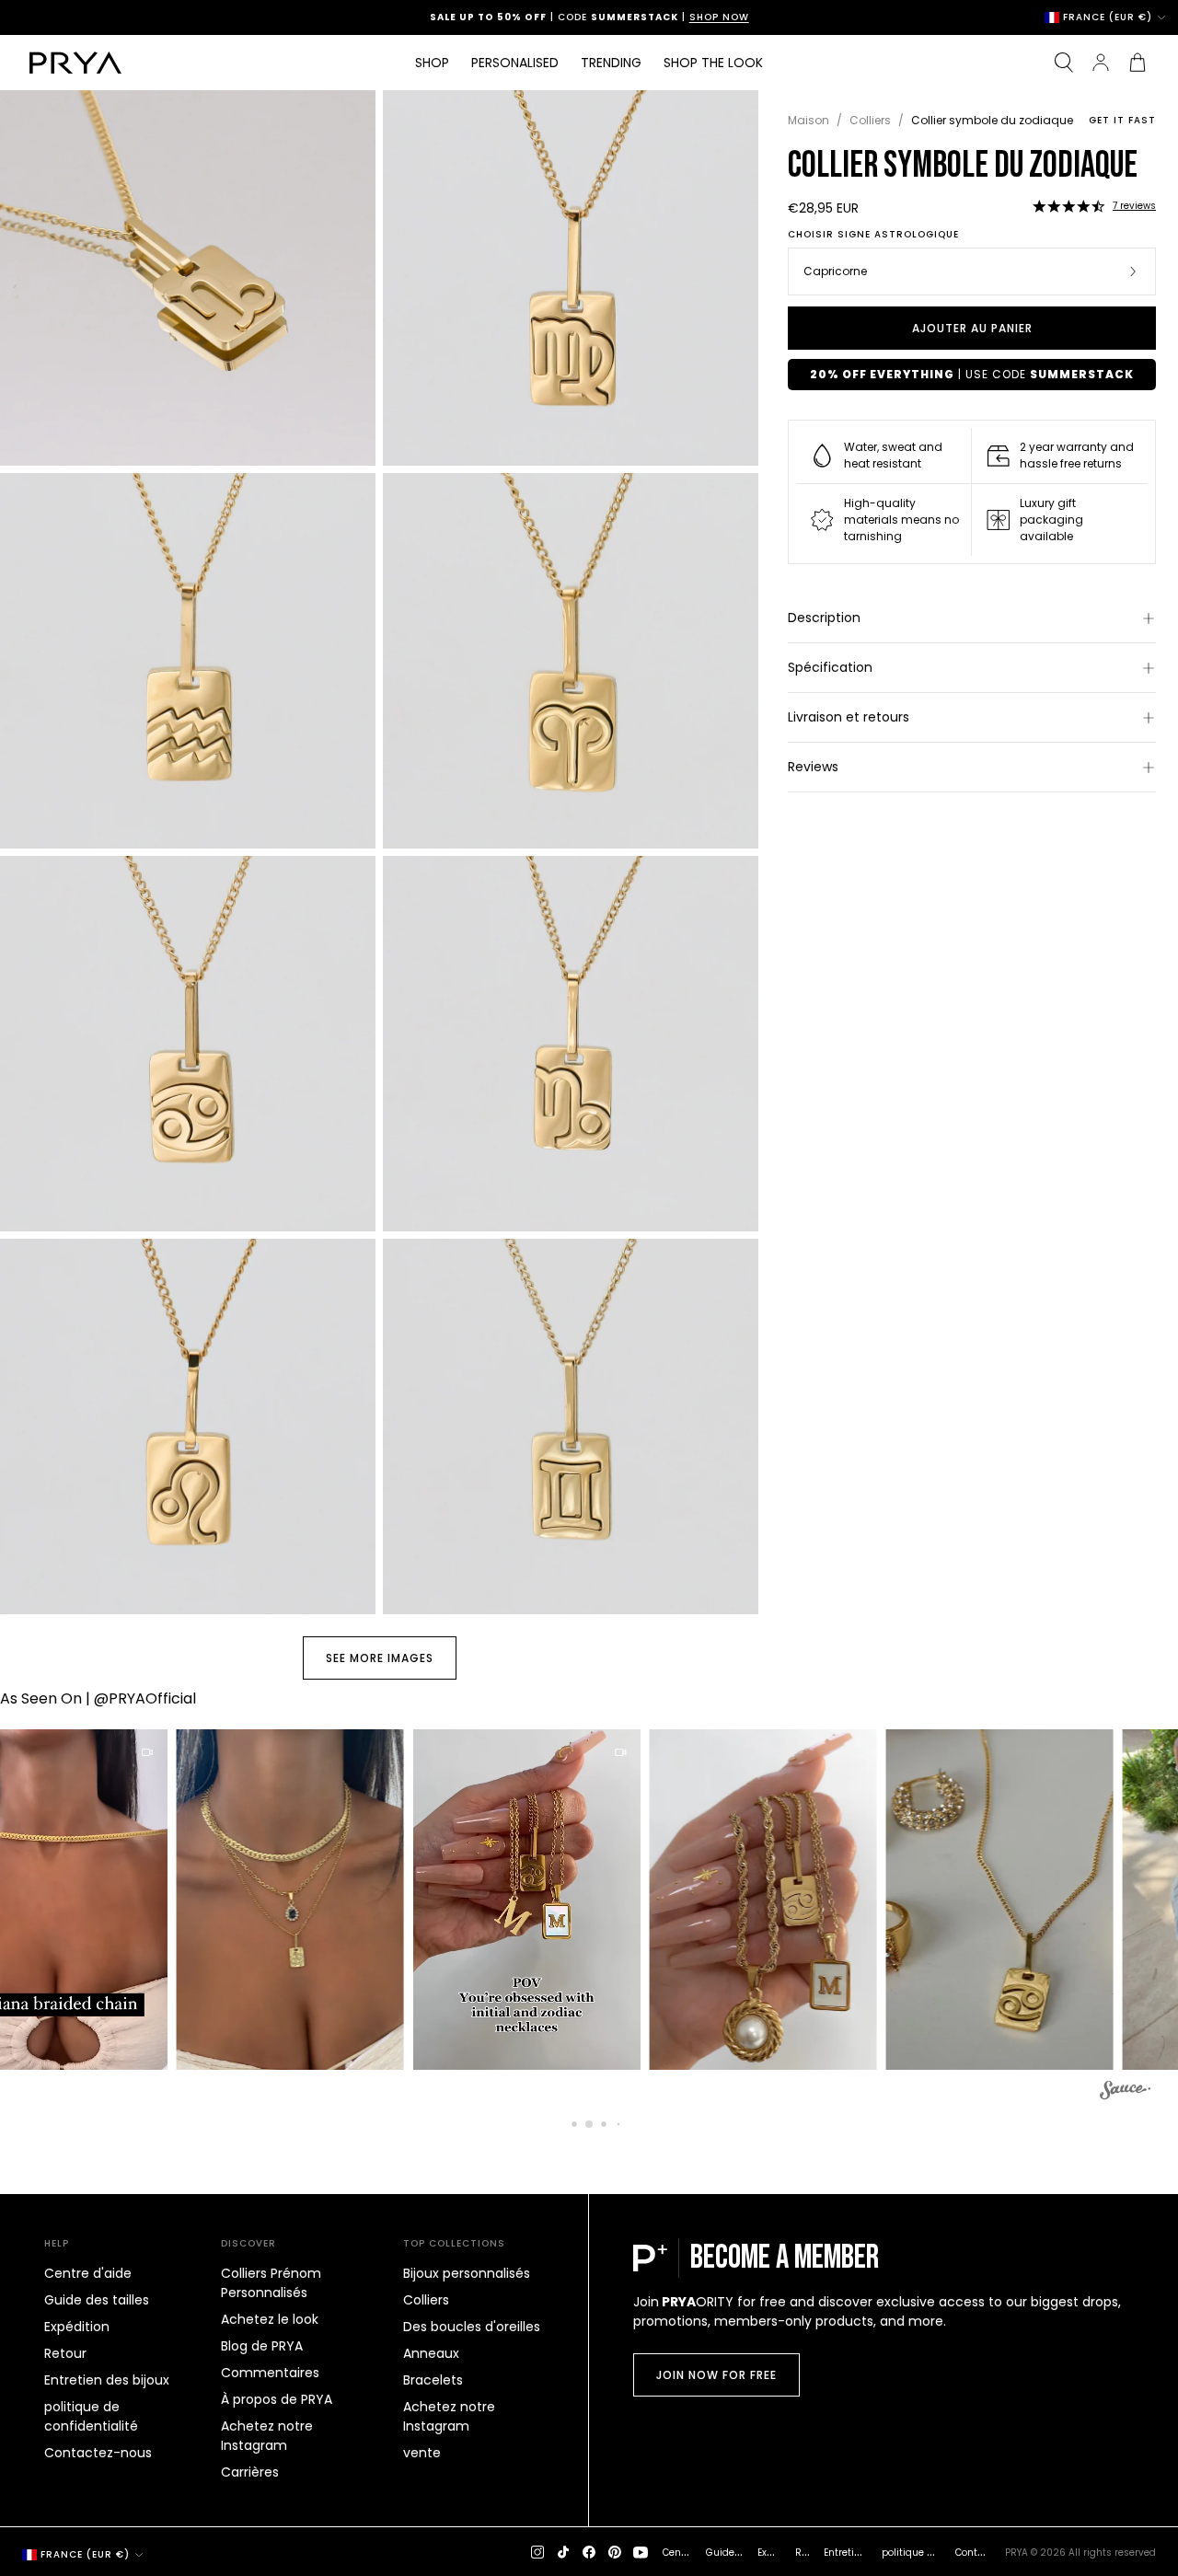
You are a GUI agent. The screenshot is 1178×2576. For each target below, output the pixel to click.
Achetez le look (270, 2319)
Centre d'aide (88, 2273)
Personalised (515, 63)
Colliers (870, 120)
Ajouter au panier (972, 328)
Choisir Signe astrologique (873, 235)
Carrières (250, 2472)
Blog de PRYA (262, 2346)
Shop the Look (713, 63)
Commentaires (270, 2373)
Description (824, 618)
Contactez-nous (98, 2453)
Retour (65, 2353)
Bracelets (433, 2380)
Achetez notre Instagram (267, 2436)
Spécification (830, 667)
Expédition (77, 2327)
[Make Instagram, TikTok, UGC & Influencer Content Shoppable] (1125, 2093)
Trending (611, 63)
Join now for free (716, 2375)
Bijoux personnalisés (467, 2273)
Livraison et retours (849, 717)
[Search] (1064, 63)
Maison (808, 120)
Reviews (813, 767)
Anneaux (431, 2353)
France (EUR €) (1108, 17)
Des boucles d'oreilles (472, 2327)
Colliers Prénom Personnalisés (271, 2283)
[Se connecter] (1101, 63)
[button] (1068, 206)
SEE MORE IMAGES (380, 1658)
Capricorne (835, 271)
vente (422, 2453)
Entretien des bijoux (107, 2380)
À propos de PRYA (277, 2399)
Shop (432, 63)
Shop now (669, 17)
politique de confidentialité (91, 2416)
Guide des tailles (97, 2300)
